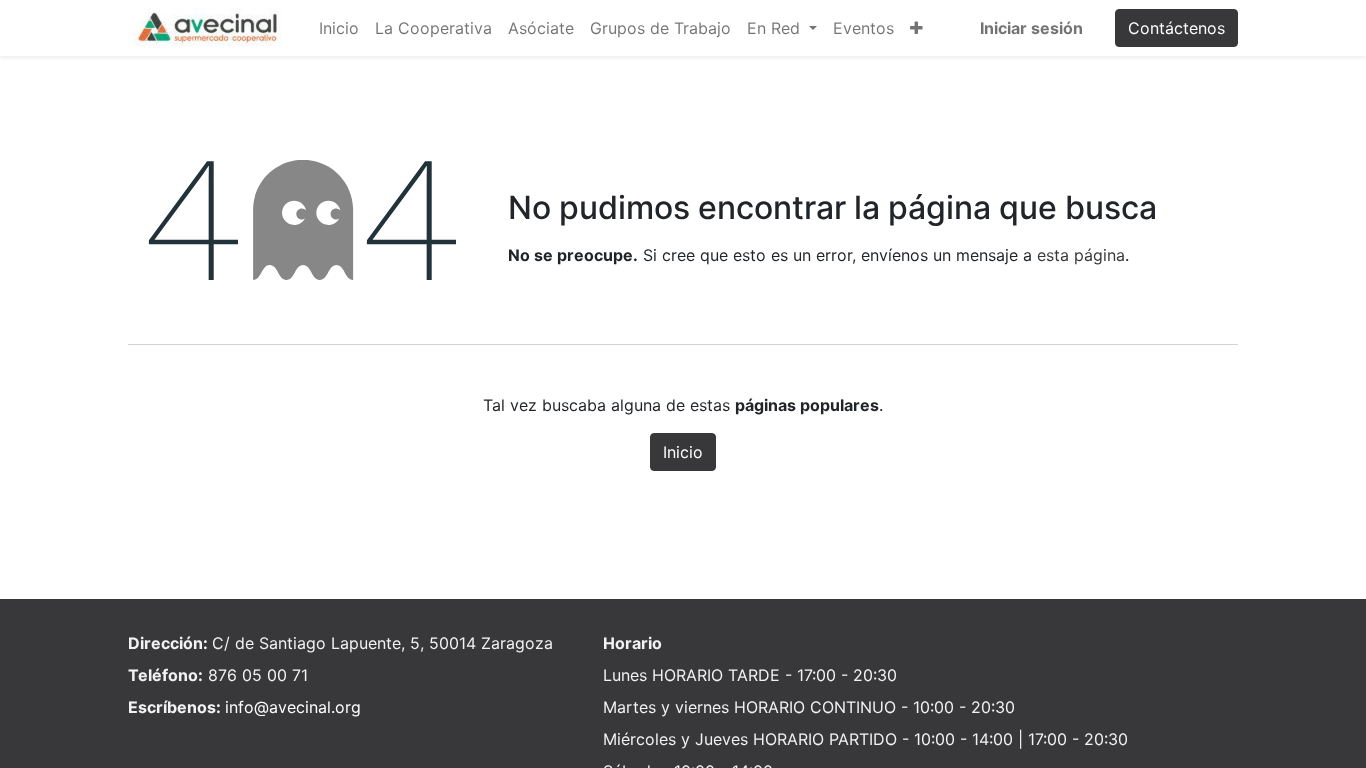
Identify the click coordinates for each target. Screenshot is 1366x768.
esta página (1081, 255)
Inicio (683, 452)
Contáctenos (1176, 28)
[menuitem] (339, 28)
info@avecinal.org (293, 707)
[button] (916, 28)
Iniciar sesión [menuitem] (1031, 28)
